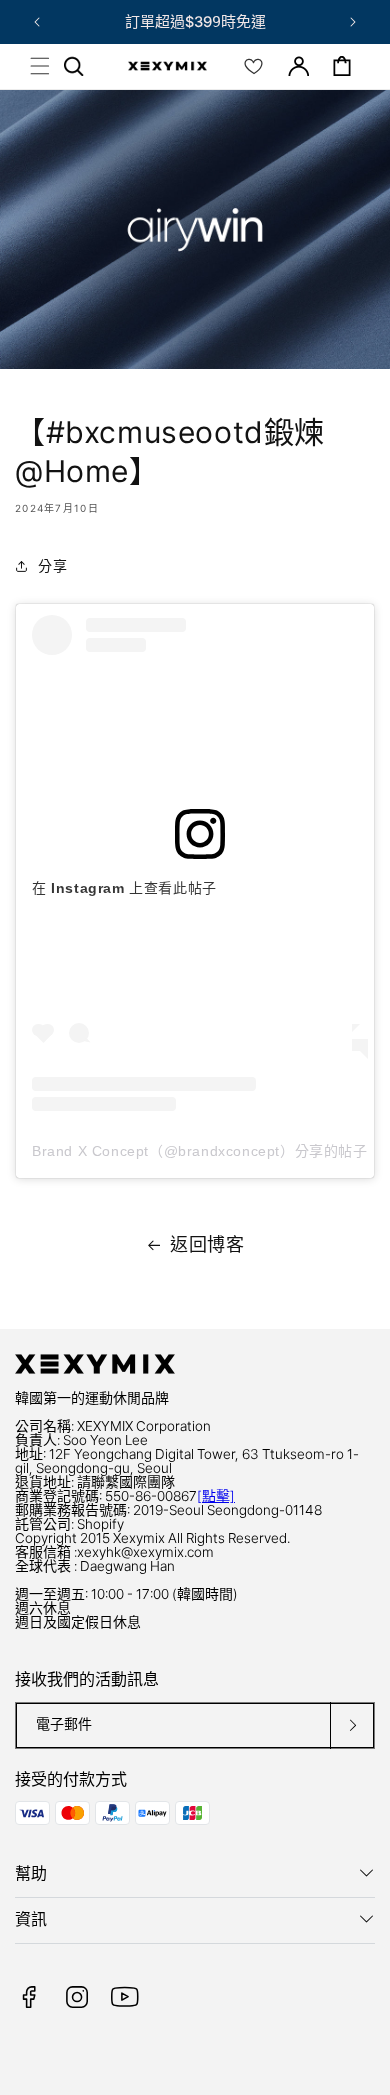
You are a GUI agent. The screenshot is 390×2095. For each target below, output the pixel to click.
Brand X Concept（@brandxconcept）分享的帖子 (200, 1151)
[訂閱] (352, 1725)
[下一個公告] (353, 22)
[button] (40, 66)
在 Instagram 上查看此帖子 (124, 888)
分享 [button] (52, 565)
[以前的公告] (37, 22)
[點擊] (216, 1496)
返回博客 (207, 1244)
